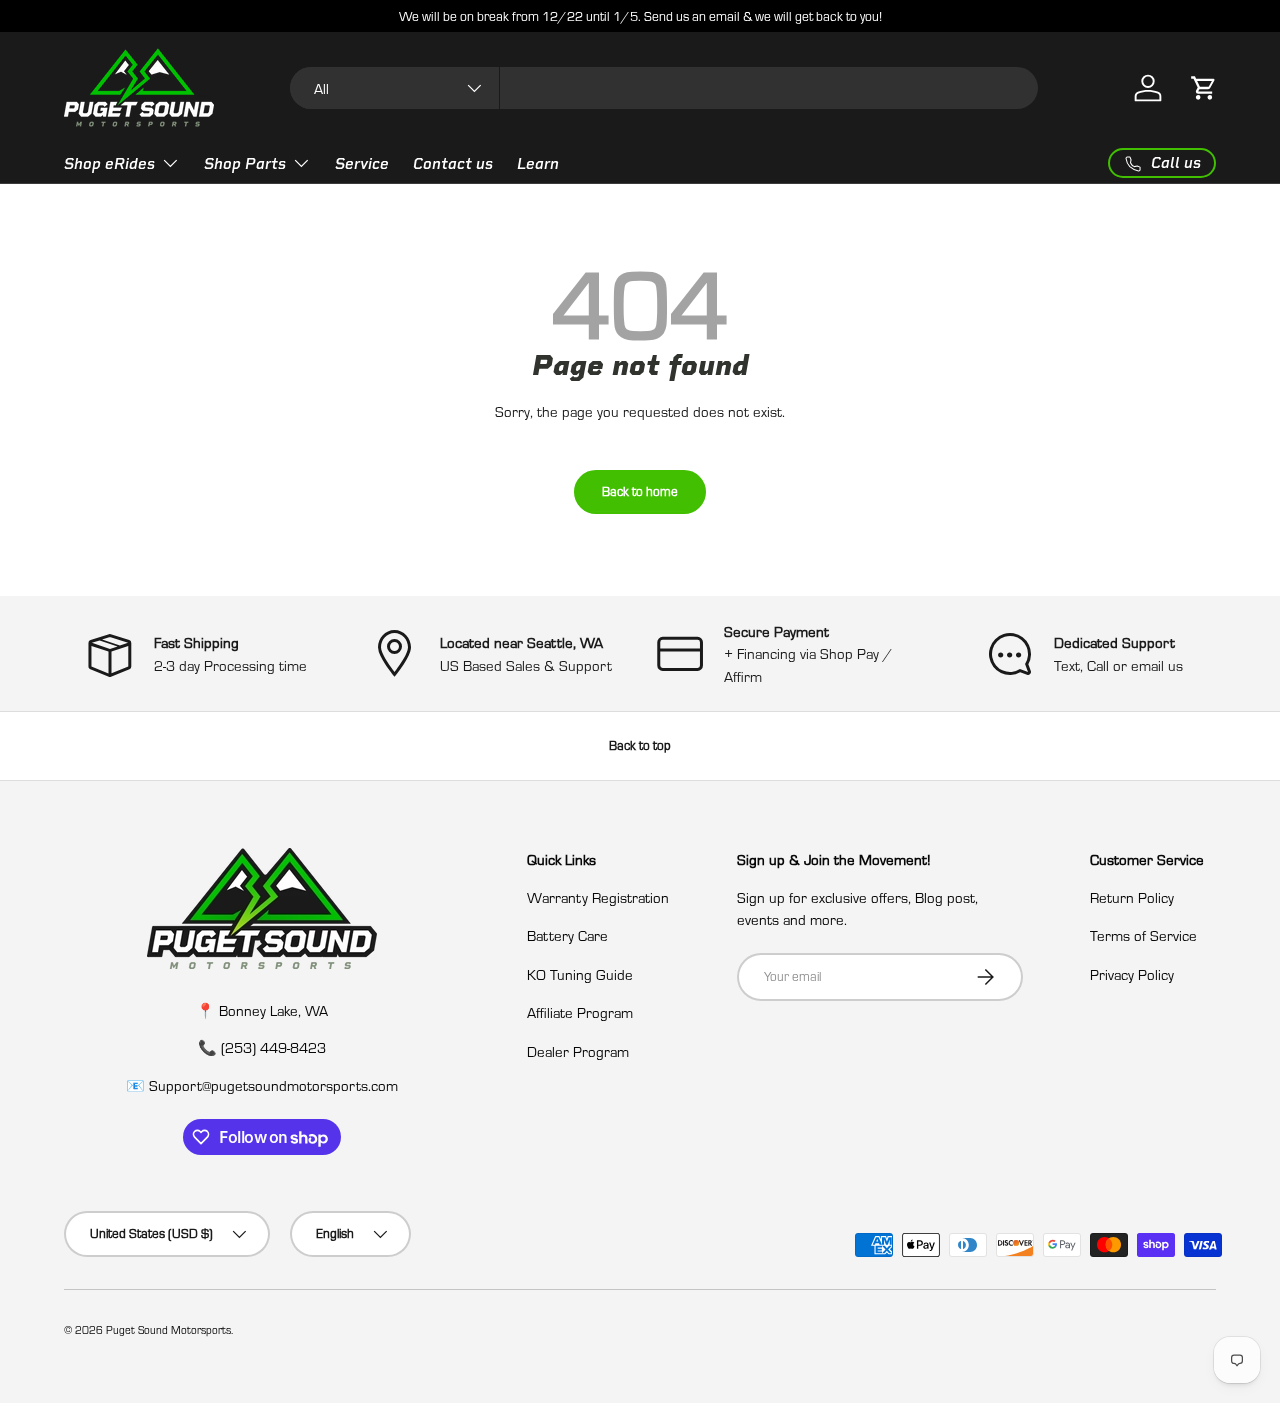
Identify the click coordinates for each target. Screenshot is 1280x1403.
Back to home (640, 491)
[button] (1204, 88)
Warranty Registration (598, 897)
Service (362, 164)
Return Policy (1132, 897)
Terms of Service (1143, 935)
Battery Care (567, 935)
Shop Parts (245, 164)
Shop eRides (109, 164)
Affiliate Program (580, 1012)
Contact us (453, 164)
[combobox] (664, 88)
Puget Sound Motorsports (168, 1329)
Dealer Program (578, 1051)
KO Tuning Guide (580, 974)
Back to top (640, 745)
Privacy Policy (1132, 974)
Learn (538, 164)
